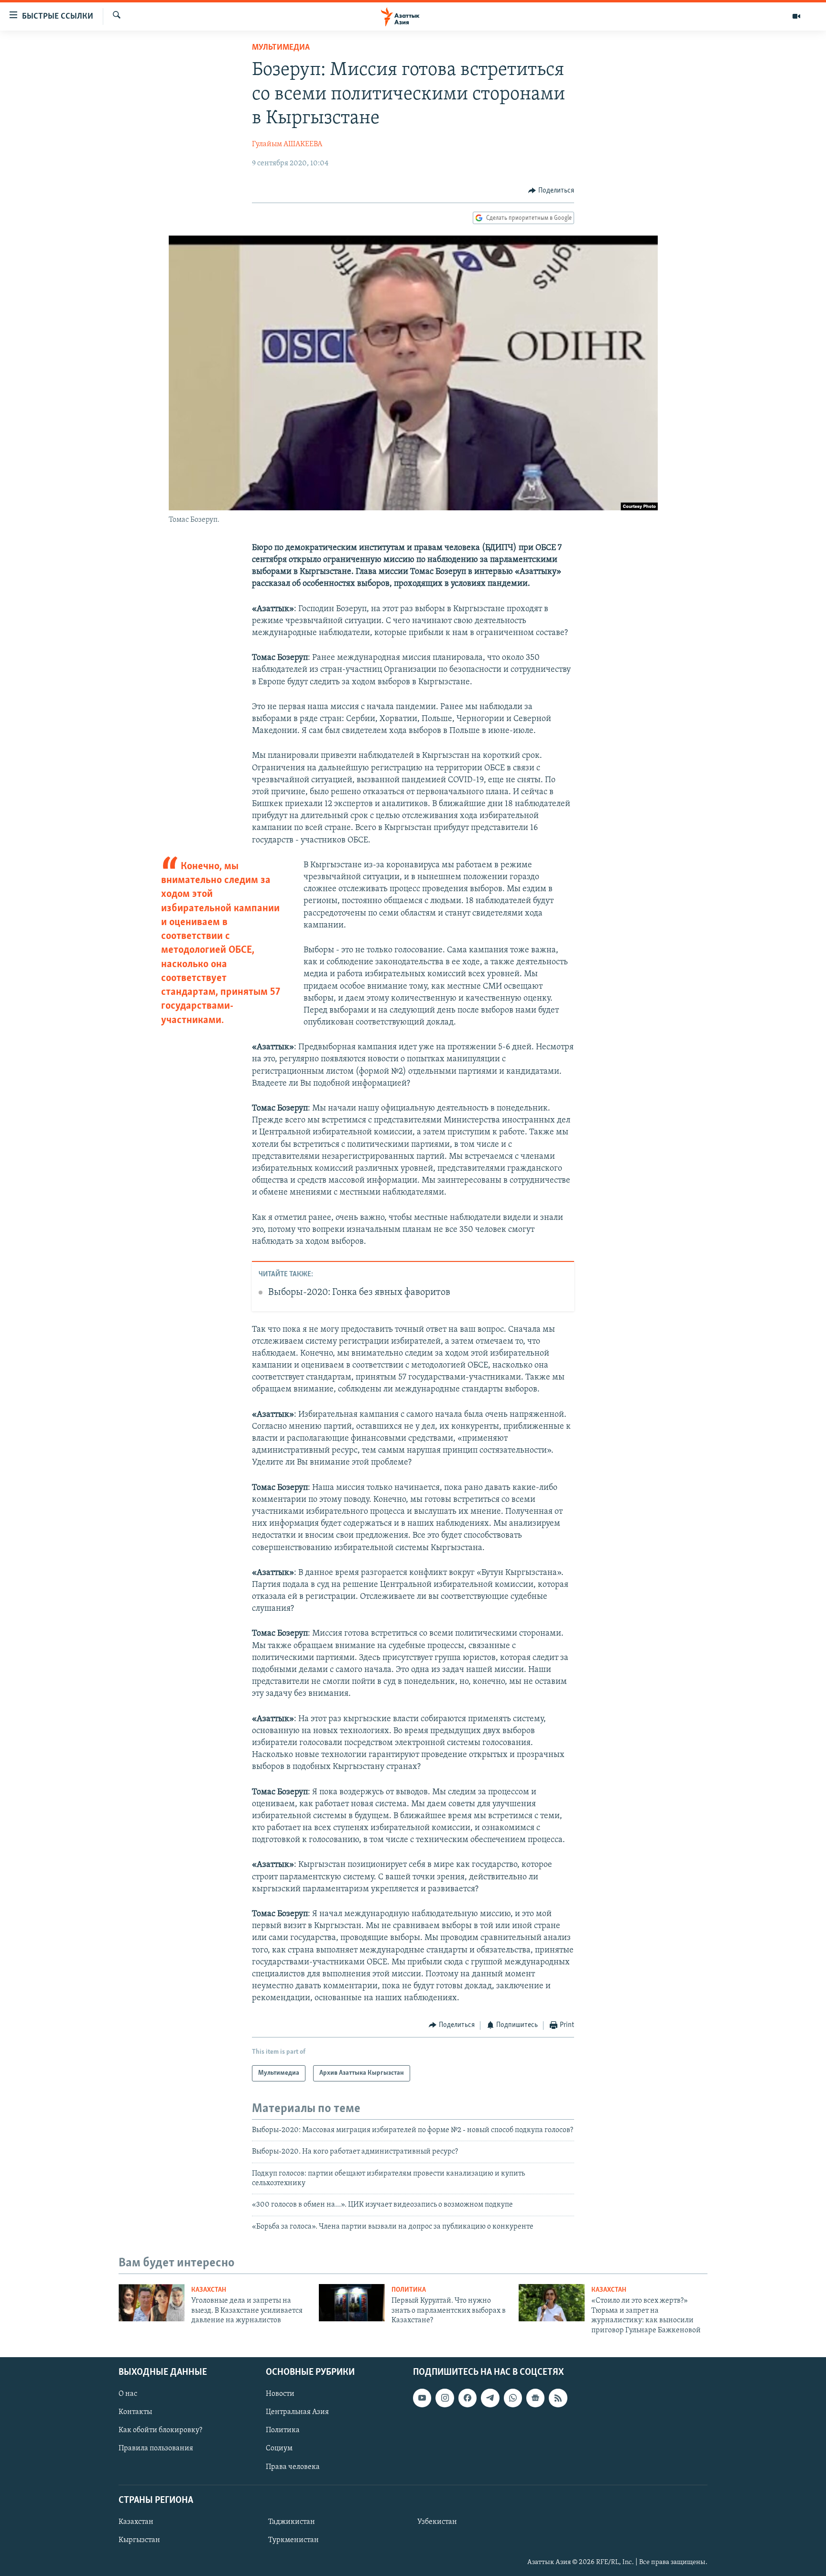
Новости (280, 2394)
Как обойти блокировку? (160, 2430)
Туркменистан (293, 2540)
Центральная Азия (297, 2412)
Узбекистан (437, 2522)
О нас (128, 2394)
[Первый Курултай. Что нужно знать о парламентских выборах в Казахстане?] (352, 2303)
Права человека (293, 2467)
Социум (279, 2448)
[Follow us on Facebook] (467, 2398)
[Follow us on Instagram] (445, 2398)
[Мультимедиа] (796, 16)
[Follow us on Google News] (535, 2398)
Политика (409, 2290)
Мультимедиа (281, 48)
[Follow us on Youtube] (422, 2398)
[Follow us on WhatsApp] (513, 2398)
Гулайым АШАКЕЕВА (287, 144)
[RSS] (558, 2398)
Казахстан (209, 2290)
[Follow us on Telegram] (490, 2398)
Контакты (135, 2412)
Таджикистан (292, 2522)
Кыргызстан (139, 2540)
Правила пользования (156, 2448)
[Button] (551, 191)
